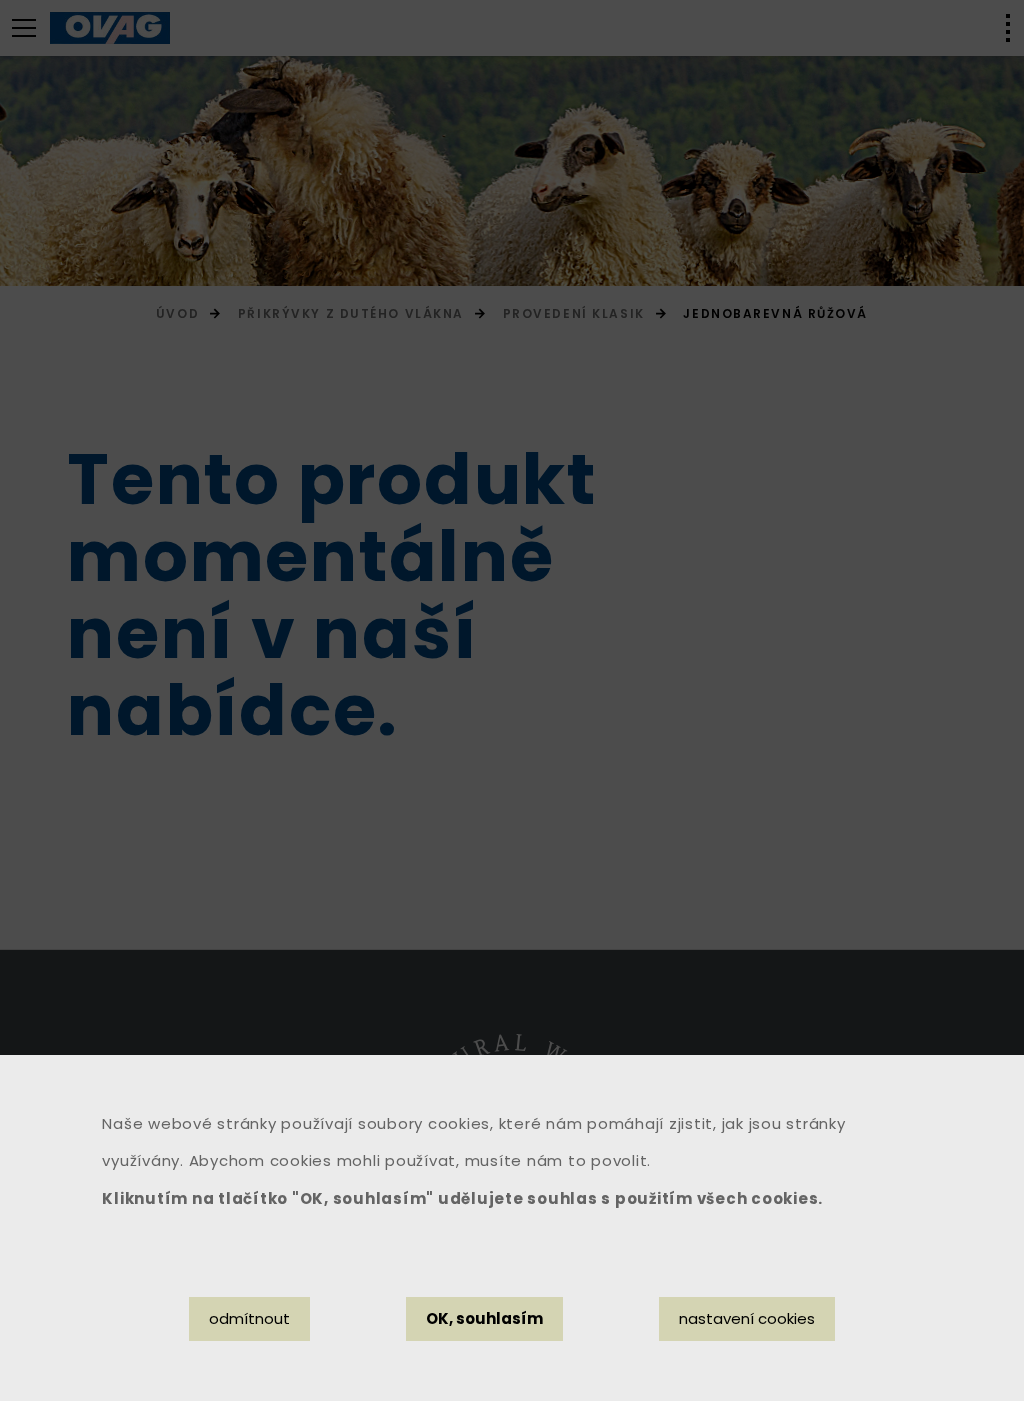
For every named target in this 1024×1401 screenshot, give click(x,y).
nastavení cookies (747, 1318)
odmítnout (249, 1318)
